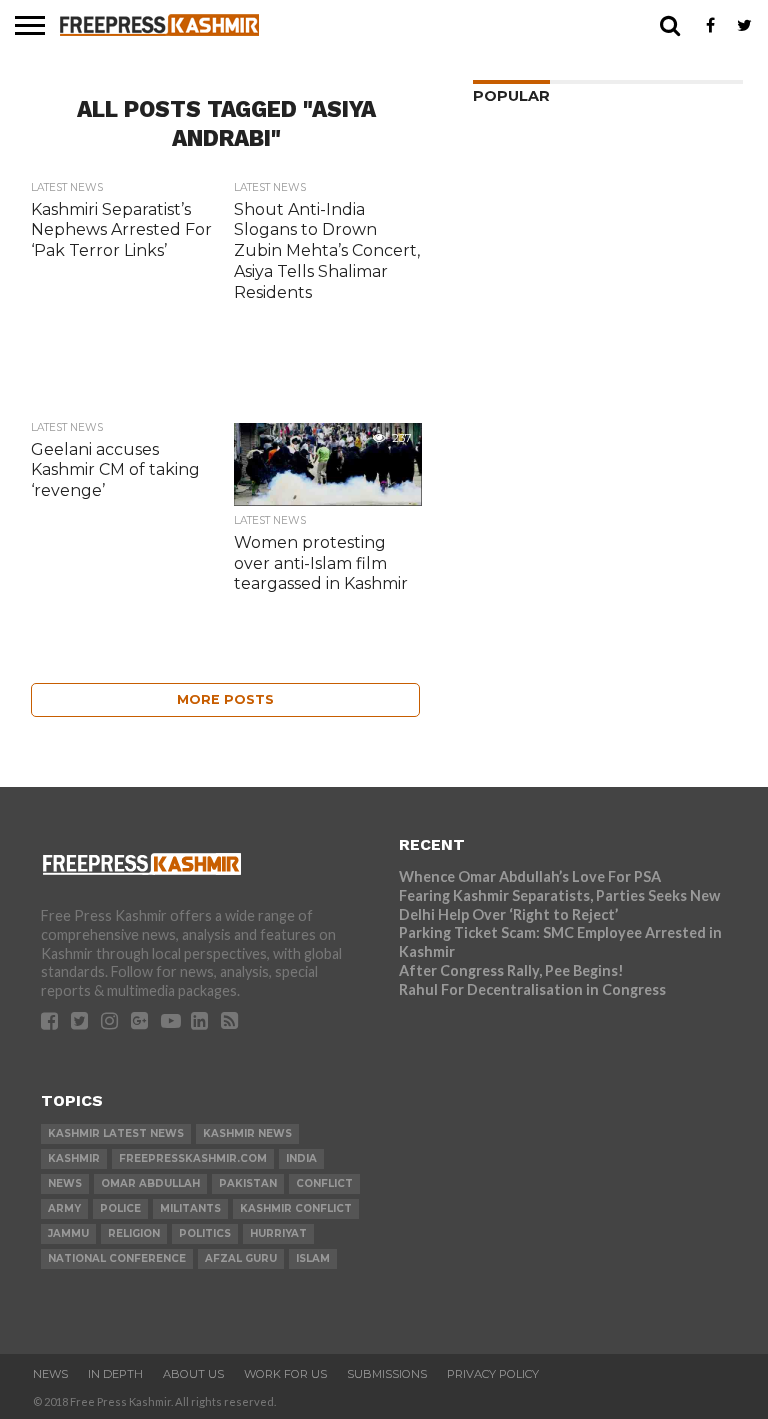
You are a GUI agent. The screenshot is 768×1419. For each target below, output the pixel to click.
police (120, 1208)
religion (134, 1233)
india (301, 1158)
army (64, 1208)
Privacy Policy (493, 1374)
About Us (193, 1374)
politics (205, 1233)
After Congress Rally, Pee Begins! (511, 970)
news (65, 1183)
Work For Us (285, 1374)
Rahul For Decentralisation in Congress (532, 989)
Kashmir (74, 1158)
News (50, 1374)
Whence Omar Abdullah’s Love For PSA (530, 876)
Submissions (387, 1374)
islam (313, 1258)
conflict (324, 1183)
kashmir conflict (296, 1208)
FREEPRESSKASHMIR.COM (193, 1158)
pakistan (248, 1183)
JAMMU (68, 1233)
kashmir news (247, 1133)
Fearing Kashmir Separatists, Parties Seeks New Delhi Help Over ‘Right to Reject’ (559, 905)
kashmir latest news (116, 1133)
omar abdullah (150, 1183)
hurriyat (278, 1233)
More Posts (225, 699)
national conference (117, 1258)
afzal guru (241, 1258)
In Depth (115, 1374)
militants (190, 1208)
